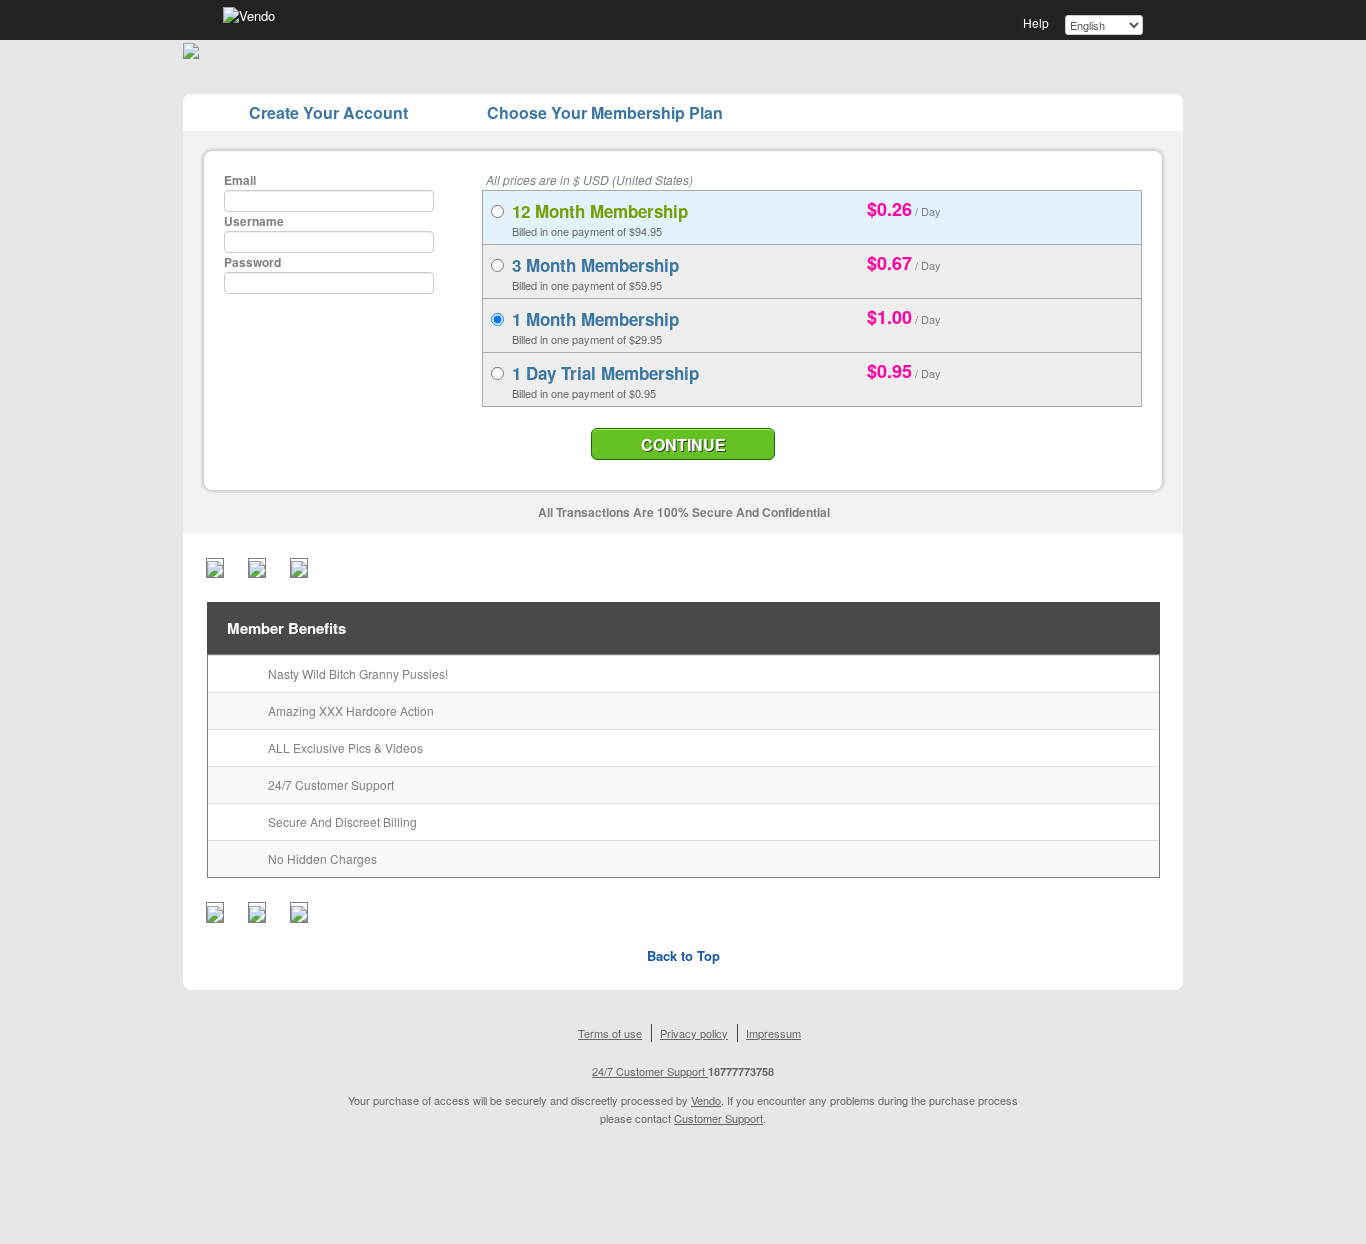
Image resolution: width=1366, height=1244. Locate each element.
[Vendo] (249, 14)
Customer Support (718, 1118)
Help (1036, 22)
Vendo (706, 1100)
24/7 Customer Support (650, 1071)
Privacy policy (694, 1033)
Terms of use (610, 1033)
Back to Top (683, 956)
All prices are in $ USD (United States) (589, 179)
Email (240, 180)
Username (254, 221)
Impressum (773, 1033)
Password (252, 262)
